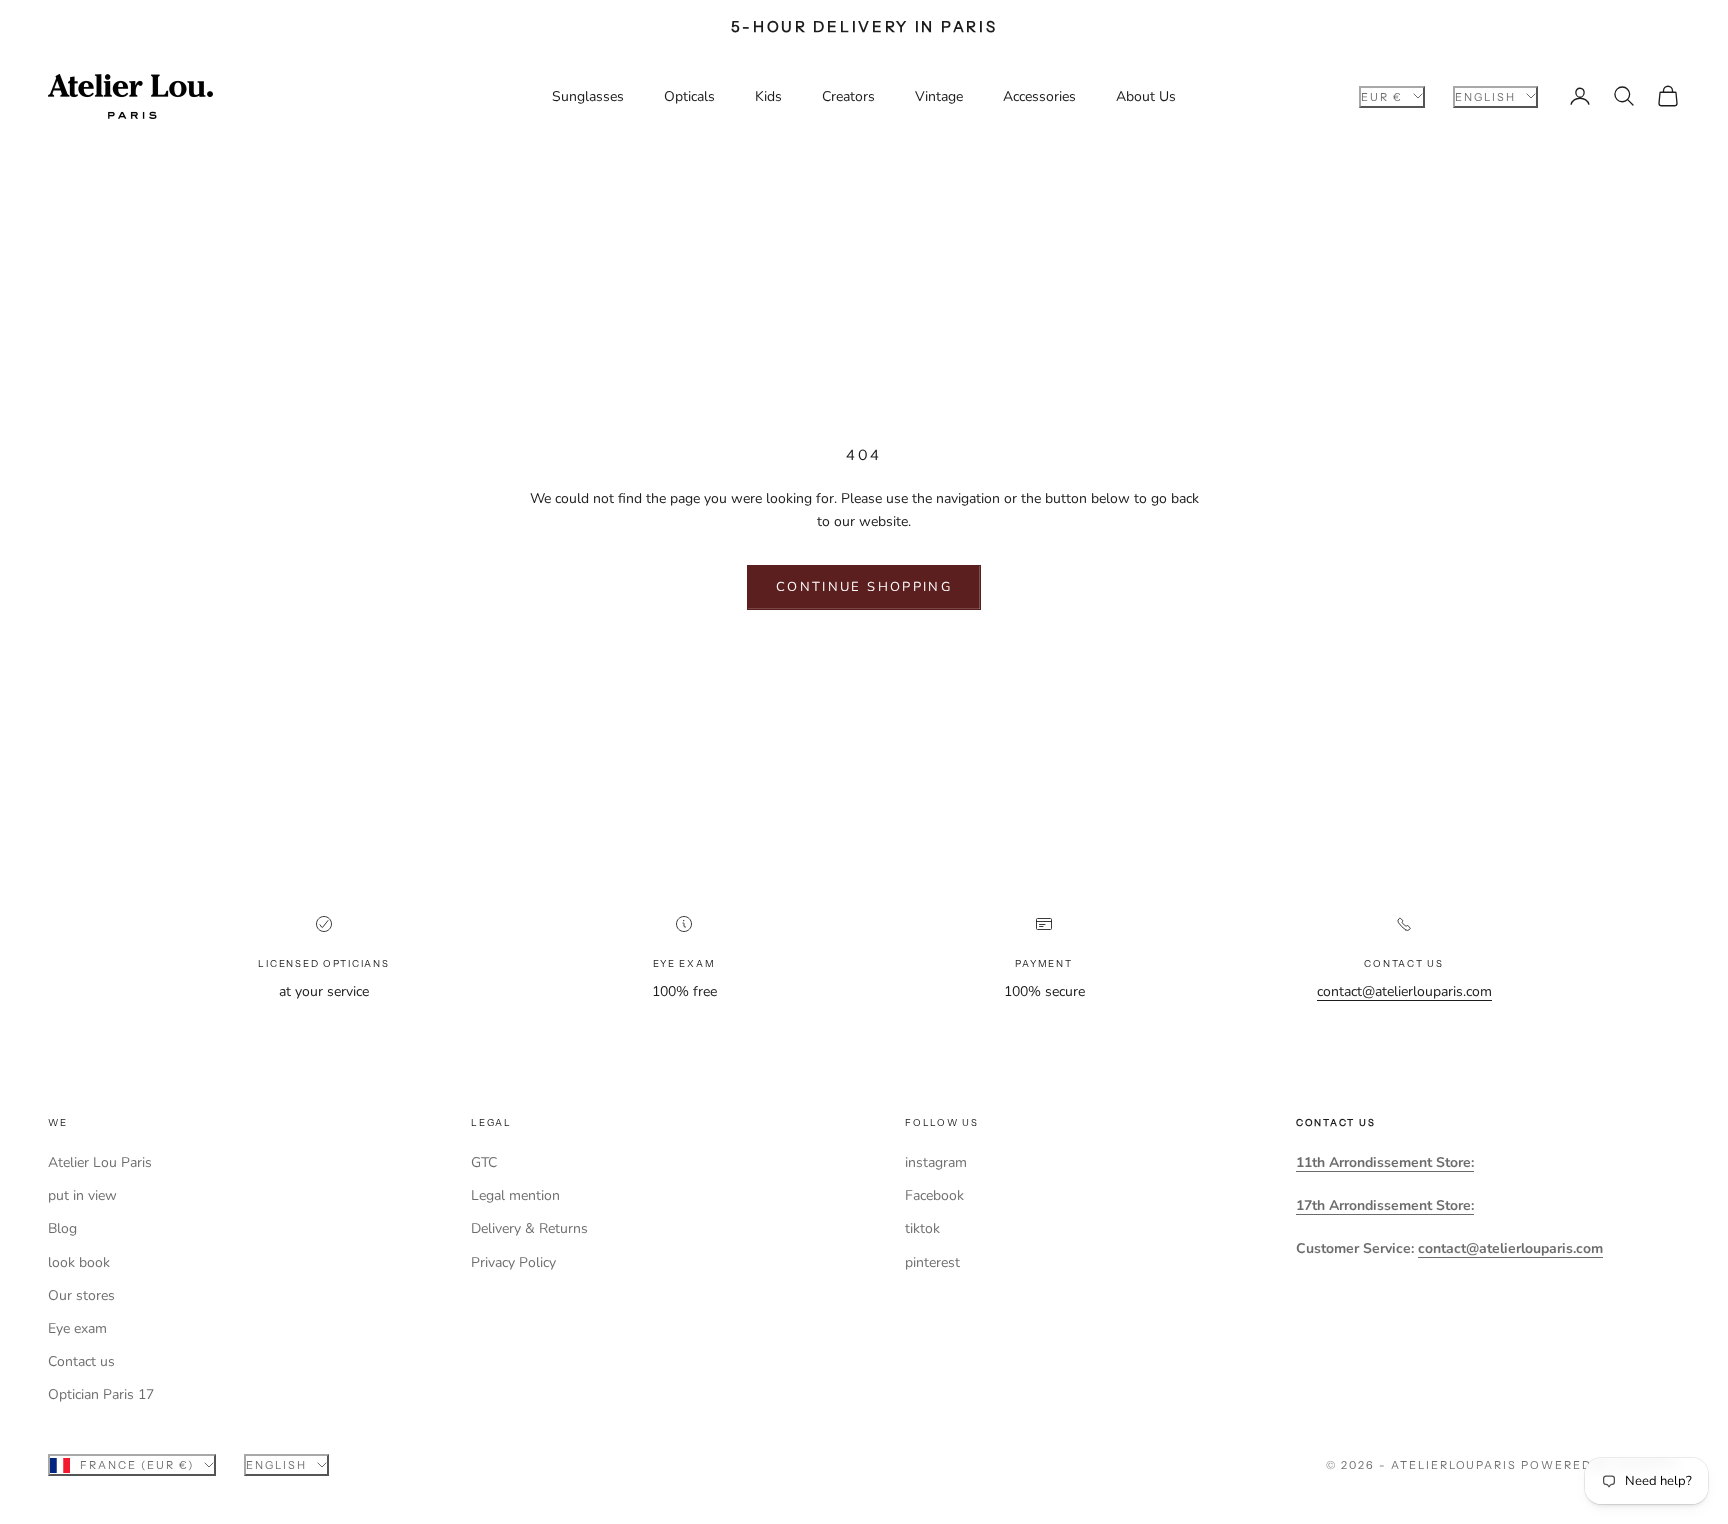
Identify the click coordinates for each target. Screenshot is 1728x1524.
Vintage (939, 96)
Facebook (934, 1195)
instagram (936, 1162)
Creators (848, 96)
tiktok (922, 1228)
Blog (62, 1228)
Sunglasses (588, 96)
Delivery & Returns (529, 1228)
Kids (768, 96)
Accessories (1039, 96)
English (1485, 96)
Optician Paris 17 (101, 1394)
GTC (484, 1162)
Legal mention (515, 1195)
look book (79, 1262)
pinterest (932, 1262)
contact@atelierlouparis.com (1404, 991)
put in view (82, 1195)
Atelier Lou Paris (100, 1162)
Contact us (81, 1361)
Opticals (689, 96)
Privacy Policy (513, 1262)
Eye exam (77, 1328)
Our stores (81, 1295)
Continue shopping (864, 587)
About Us (1146, 96)
